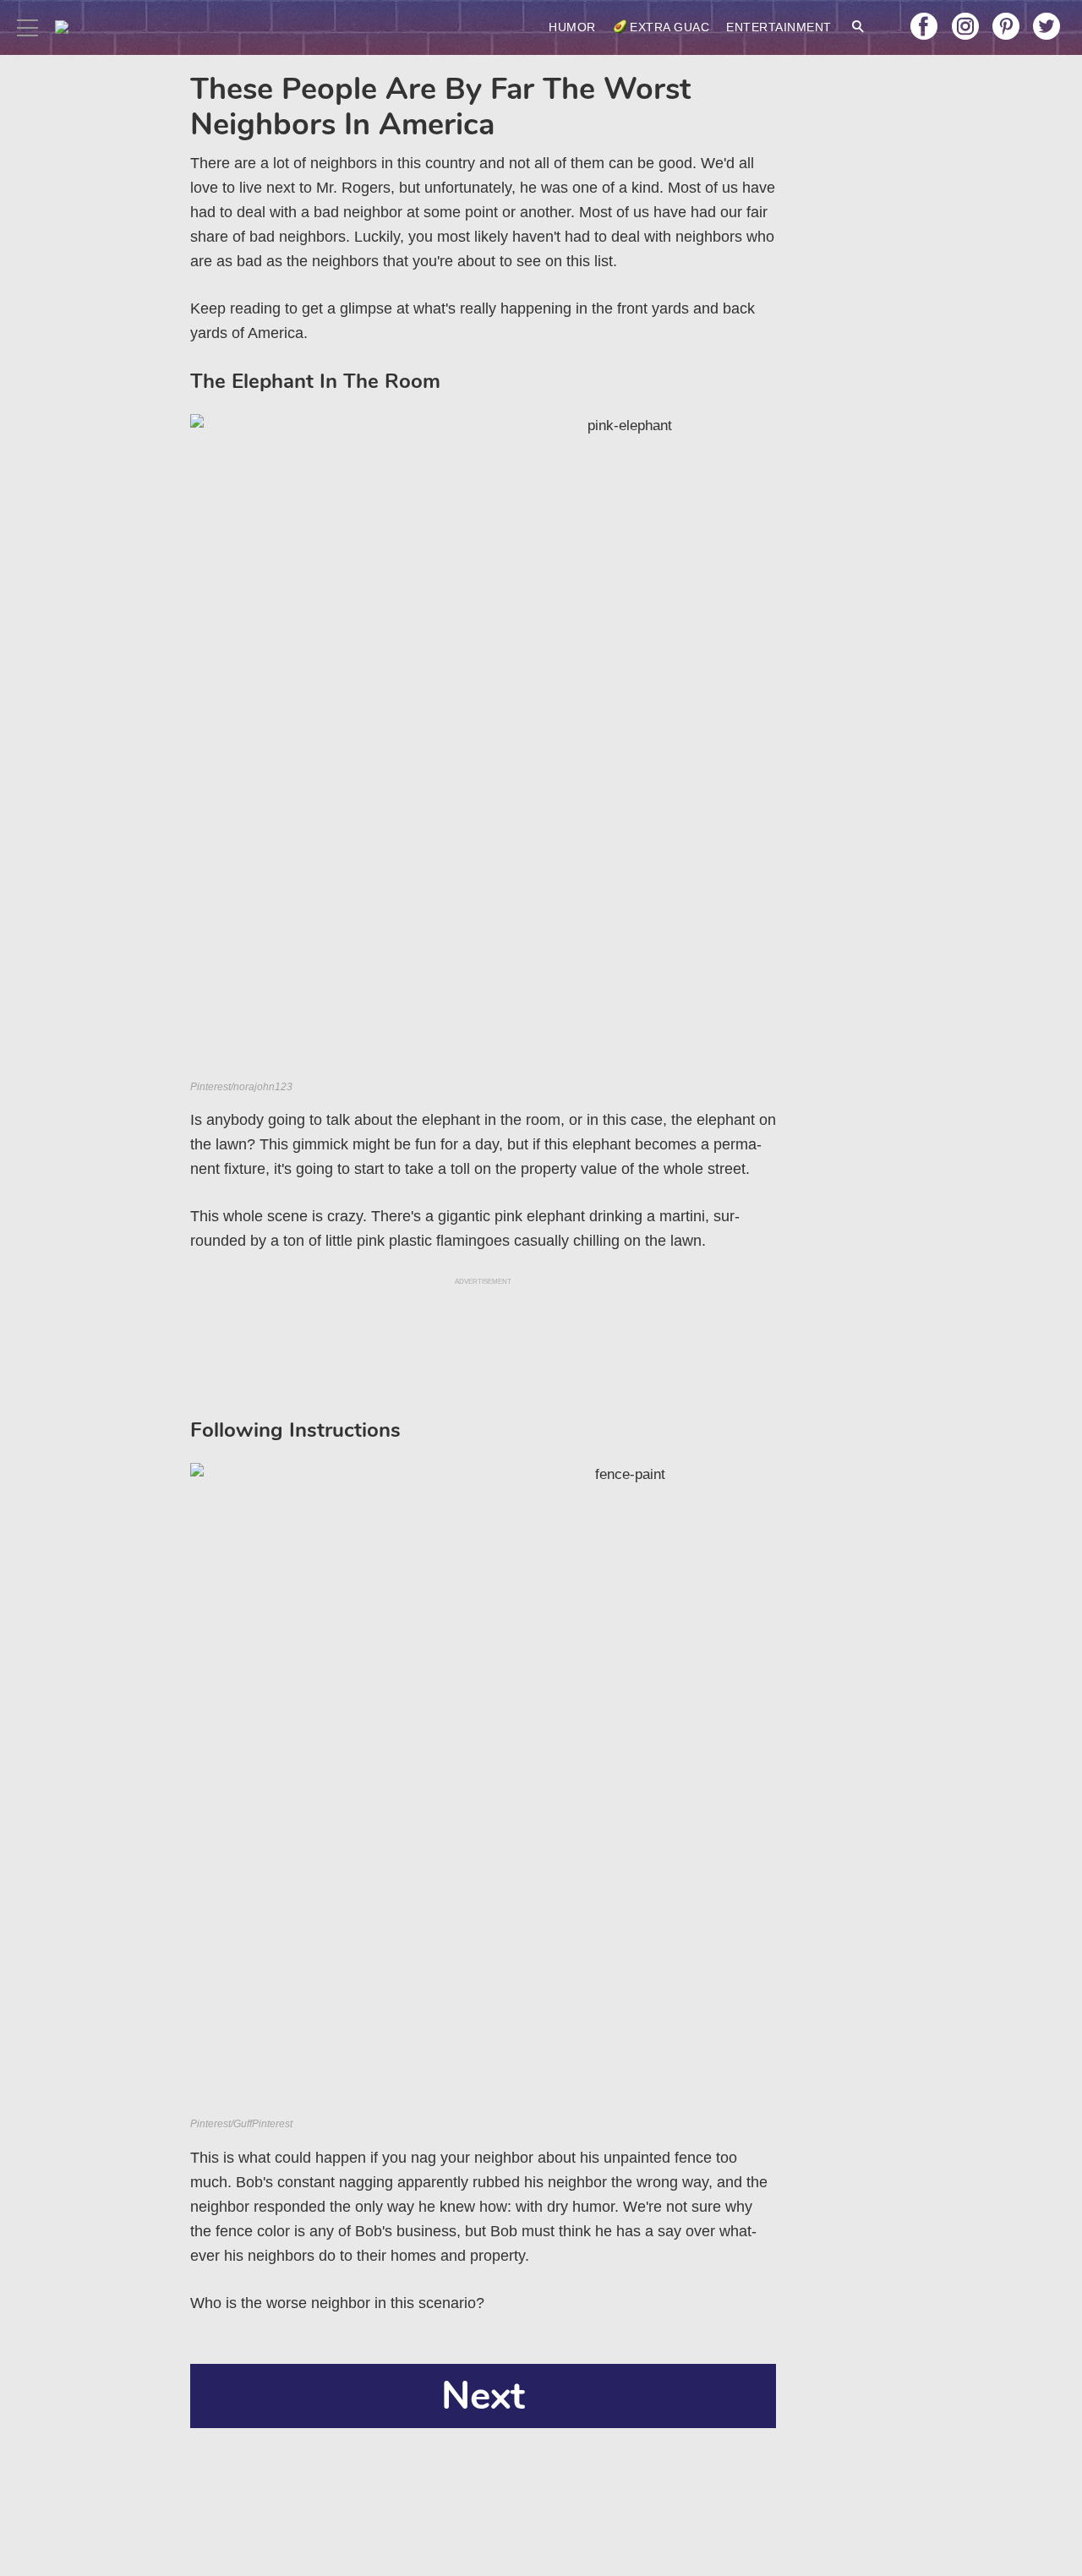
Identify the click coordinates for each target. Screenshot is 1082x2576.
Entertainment (779, 27)
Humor (572, 27)
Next (483, 2396)
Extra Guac (669, 27)
